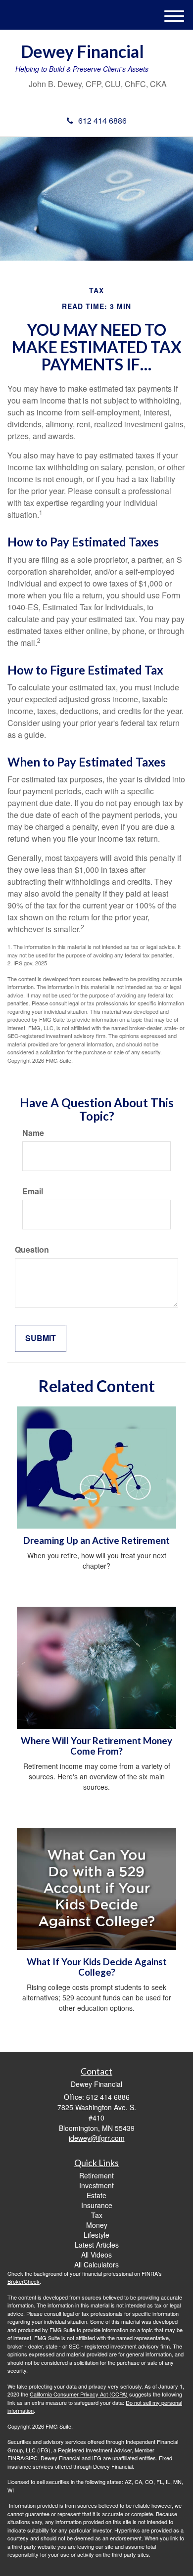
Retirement (96, 2175)
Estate (96, 2195)
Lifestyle (96, 2235)
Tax (97, 2215)
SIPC (31, 2458)
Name (33, 1133)
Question (32, 1250)
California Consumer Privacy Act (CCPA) (79, 2394)
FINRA (16, 2458)
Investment (96, 2185)
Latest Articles (97, 2245)
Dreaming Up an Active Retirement (96, 1540)
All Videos (96, 2255)
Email (33, 1191)
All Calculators (96, 2264)
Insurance (97, 2205)
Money (97, 2225)
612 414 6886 (102, 120)
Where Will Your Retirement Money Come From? (96, 1746)
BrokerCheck (24, 2281)
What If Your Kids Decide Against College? (97, 1967)
